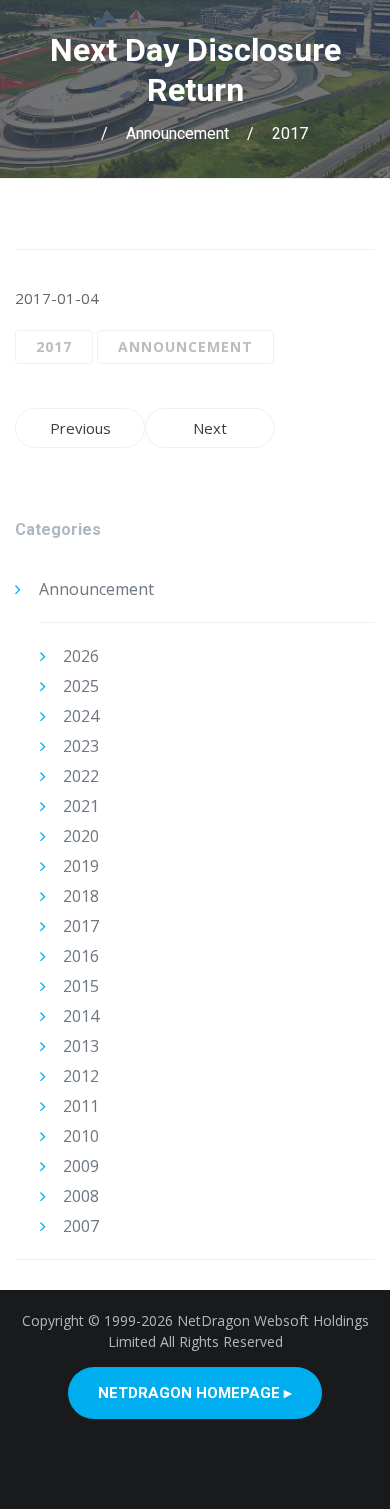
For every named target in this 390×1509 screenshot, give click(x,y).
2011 (81, 1106)
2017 (290, 133)
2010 (81, 1136)
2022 (81, 776)
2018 (81, 896)
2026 (81, 656)
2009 (81, 1166)
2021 (81, 806)
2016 (81, 956)
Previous (80, 428)
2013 (81, 1046)
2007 (81, 1226)
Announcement (177, 133)
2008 (81, 1196)
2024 (81, 716)
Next (210, 428)
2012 (81, 1076)
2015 (81, 986)
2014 (81, 1016)
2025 (81, 686)
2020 (81, 836)
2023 (81, 746)
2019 (81, 866)
